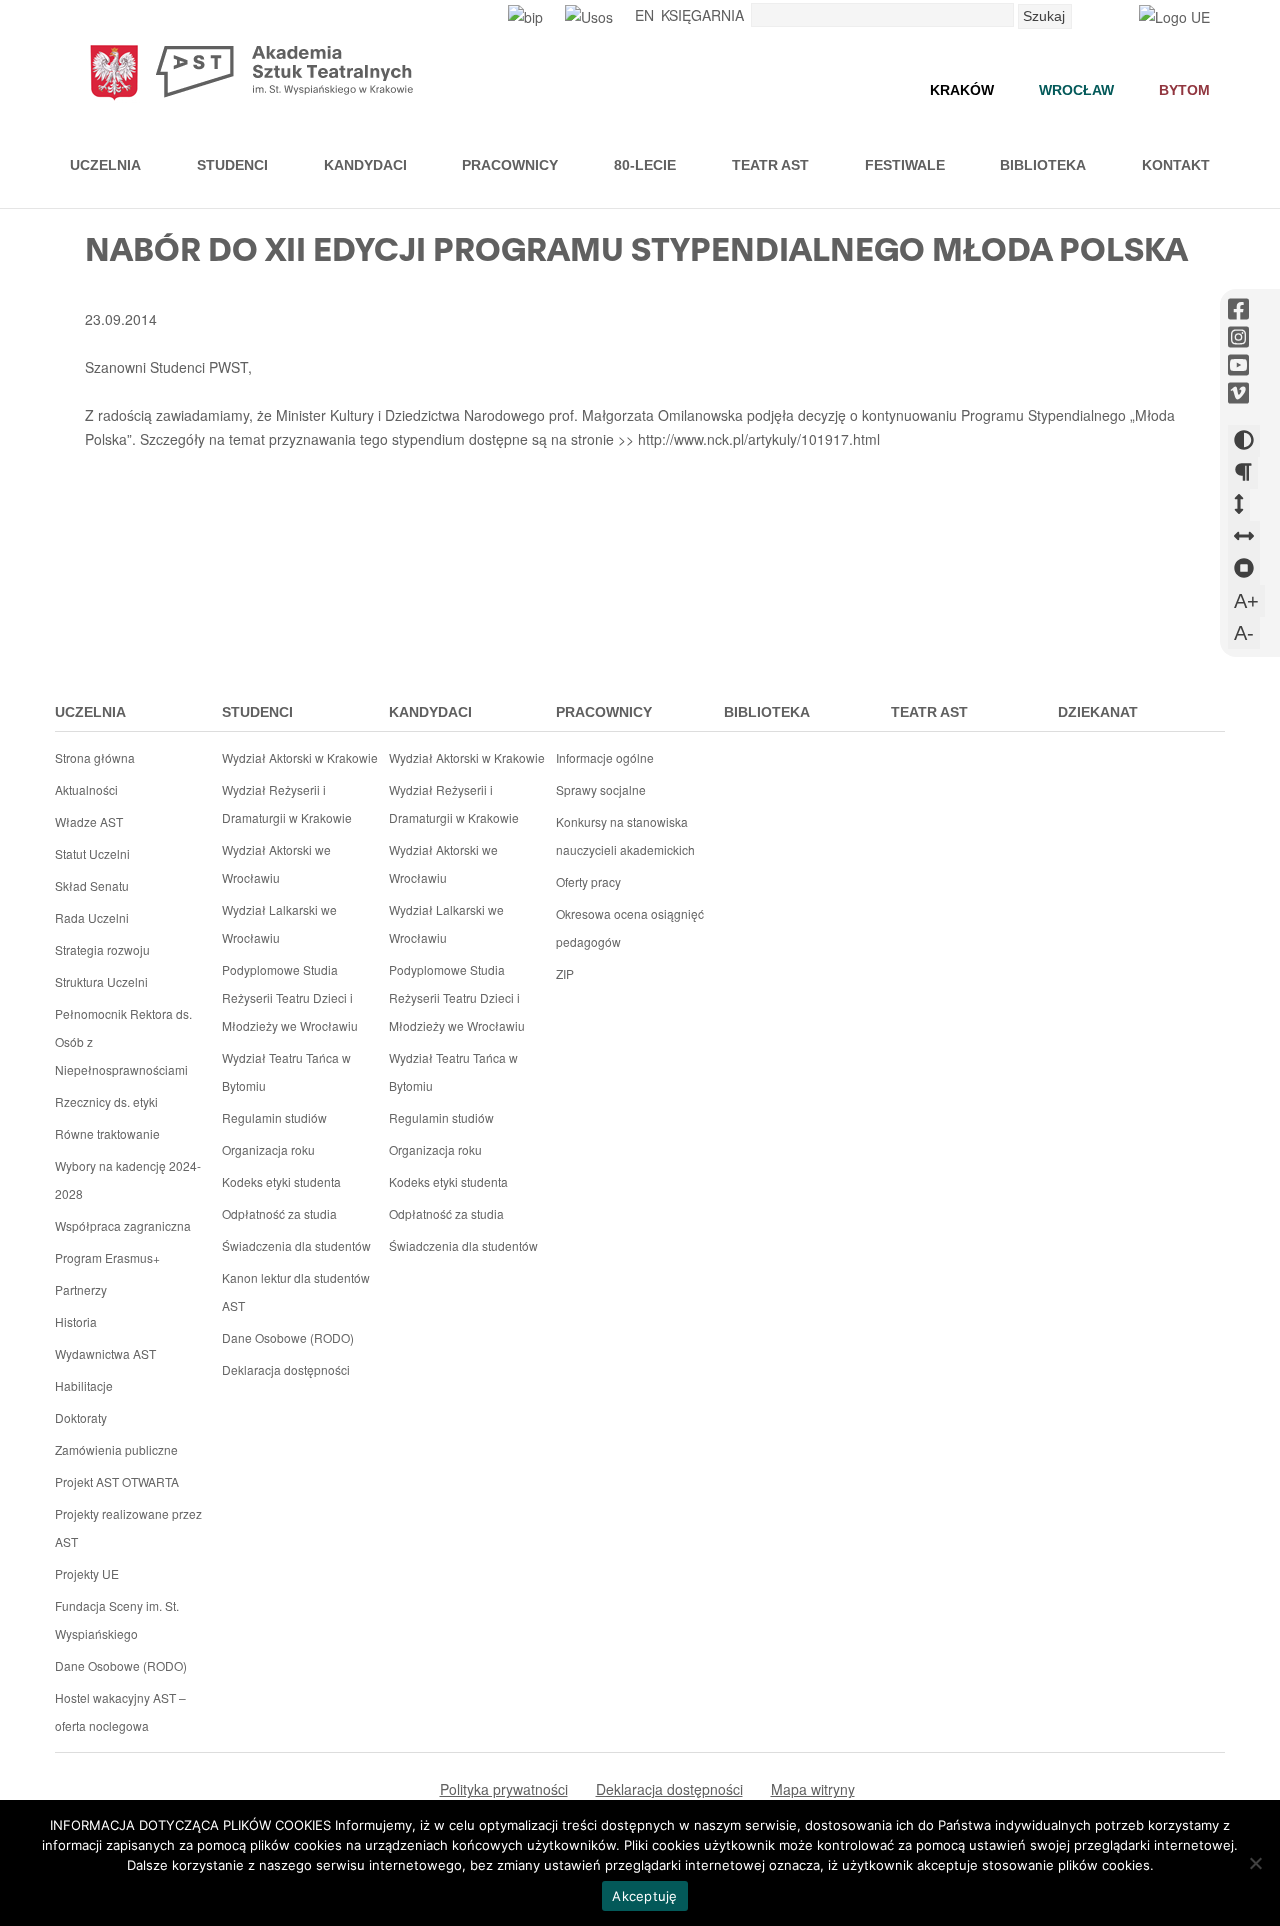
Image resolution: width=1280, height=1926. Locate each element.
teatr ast (929, 712)
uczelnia (90, 712)
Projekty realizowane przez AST (128, 1527)
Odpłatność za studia (279, 1213)
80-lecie (645, 165)
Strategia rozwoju (102, 949)
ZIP (565, 973)
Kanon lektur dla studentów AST (296, 1291)
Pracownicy (510, 165)
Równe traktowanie (107, 1133)
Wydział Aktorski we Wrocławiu (276, 863)
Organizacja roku (268, 1149)
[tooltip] (1238, 309)
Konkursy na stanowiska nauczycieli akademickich (625, 835)
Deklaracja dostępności (286, 1369)
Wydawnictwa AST (105, 1353)
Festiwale (905, 165)
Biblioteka (1043, 165)
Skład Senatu (92, 885)
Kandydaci (365, 165)
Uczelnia (105, 165)
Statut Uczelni (92, 853)
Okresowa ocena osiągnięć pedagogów (630, 927)
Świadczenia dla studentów (296, 1245)
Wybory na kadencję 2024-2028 (128, 1179)
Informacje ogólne (605, 757)
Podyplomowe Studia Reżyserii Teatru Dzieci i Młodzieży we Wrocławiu (290, 997)
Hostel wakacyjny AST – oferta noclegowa (120, 1711)
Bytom (1184, 90)
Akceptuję (644, 1896)
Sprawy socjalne (601, 789)
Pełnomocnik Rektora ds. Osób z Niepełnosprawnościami (123, 1041)
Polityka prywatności (504, 1789)
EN (644, 15)
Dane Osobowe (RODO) (121, 1665)
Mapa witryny (813, 1789)
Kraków (962, 90)
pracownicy (604, 712)
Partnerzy (81, 1289)
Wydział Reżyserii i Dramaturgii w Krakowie (287, 803)
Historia (76, 1321)
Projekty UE (87, 1573)
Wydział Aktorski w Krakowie (300, 757)
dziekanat (1098, 712)
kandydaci (430, 712)
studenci (257, 712)
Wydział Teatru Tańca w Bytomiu (286, 1071)
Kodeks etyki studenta (281, 1181)
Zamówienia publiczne (116, 1449)
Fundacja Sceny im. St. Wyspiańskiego (117, 1619)
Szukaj (1044, 16)
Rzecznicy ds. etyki (106, 1101)
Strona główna (95, 757)
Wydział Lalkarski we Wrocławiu (279, 923)
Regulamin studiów (274, 1117)
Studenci (232, 165)
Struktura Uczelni (101, 981)
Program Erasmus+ (107, 1257)
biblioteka (767, 712)
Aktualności (86, 789)
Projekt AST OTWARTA (117, 1481)
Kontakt (1176, 165)
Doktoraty (81, 1417)
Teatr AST (770, 165)
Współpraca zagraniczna (123, 1225)
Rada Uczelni (92, 917)
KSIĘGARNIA (702, 15)
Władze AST (89, 821)
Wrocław (1076, 90)
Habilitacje (84, 1385)
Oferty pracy (588, 881)
